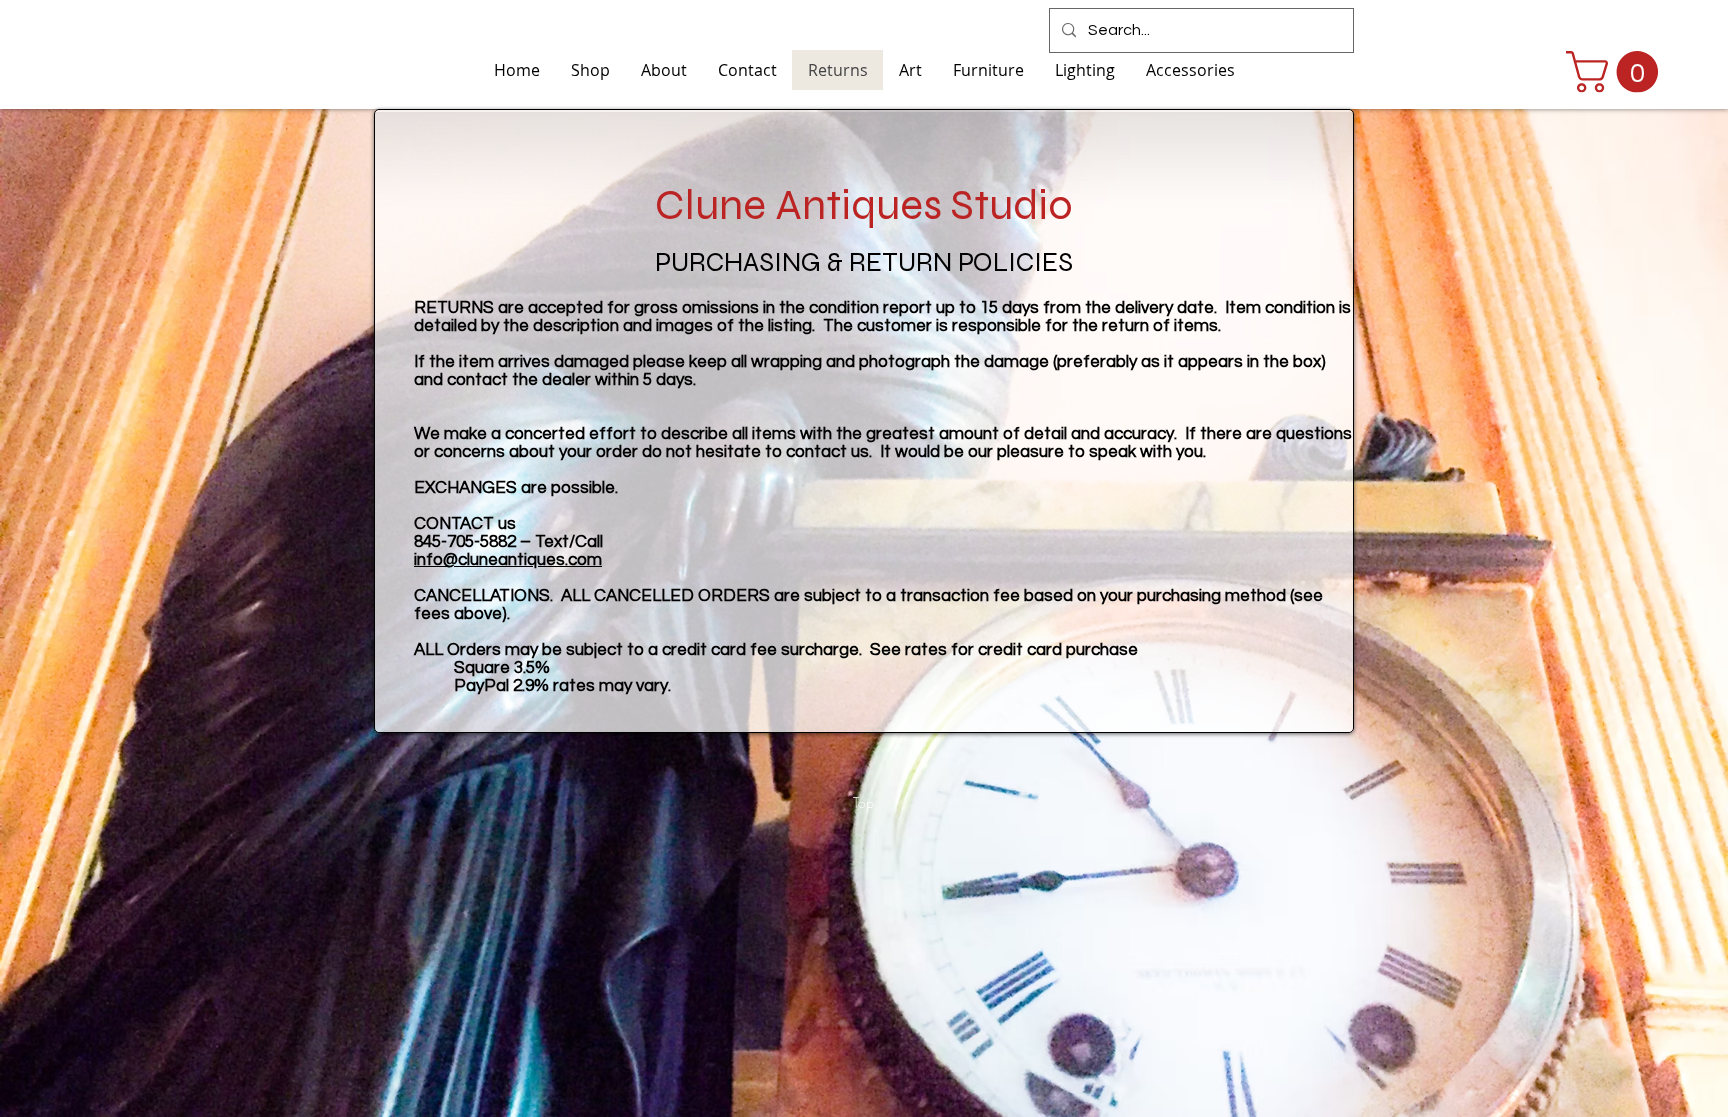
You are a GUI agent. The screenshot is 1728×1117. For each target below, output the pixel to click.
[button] (1617, 72)
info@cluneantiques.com (508, 560)
